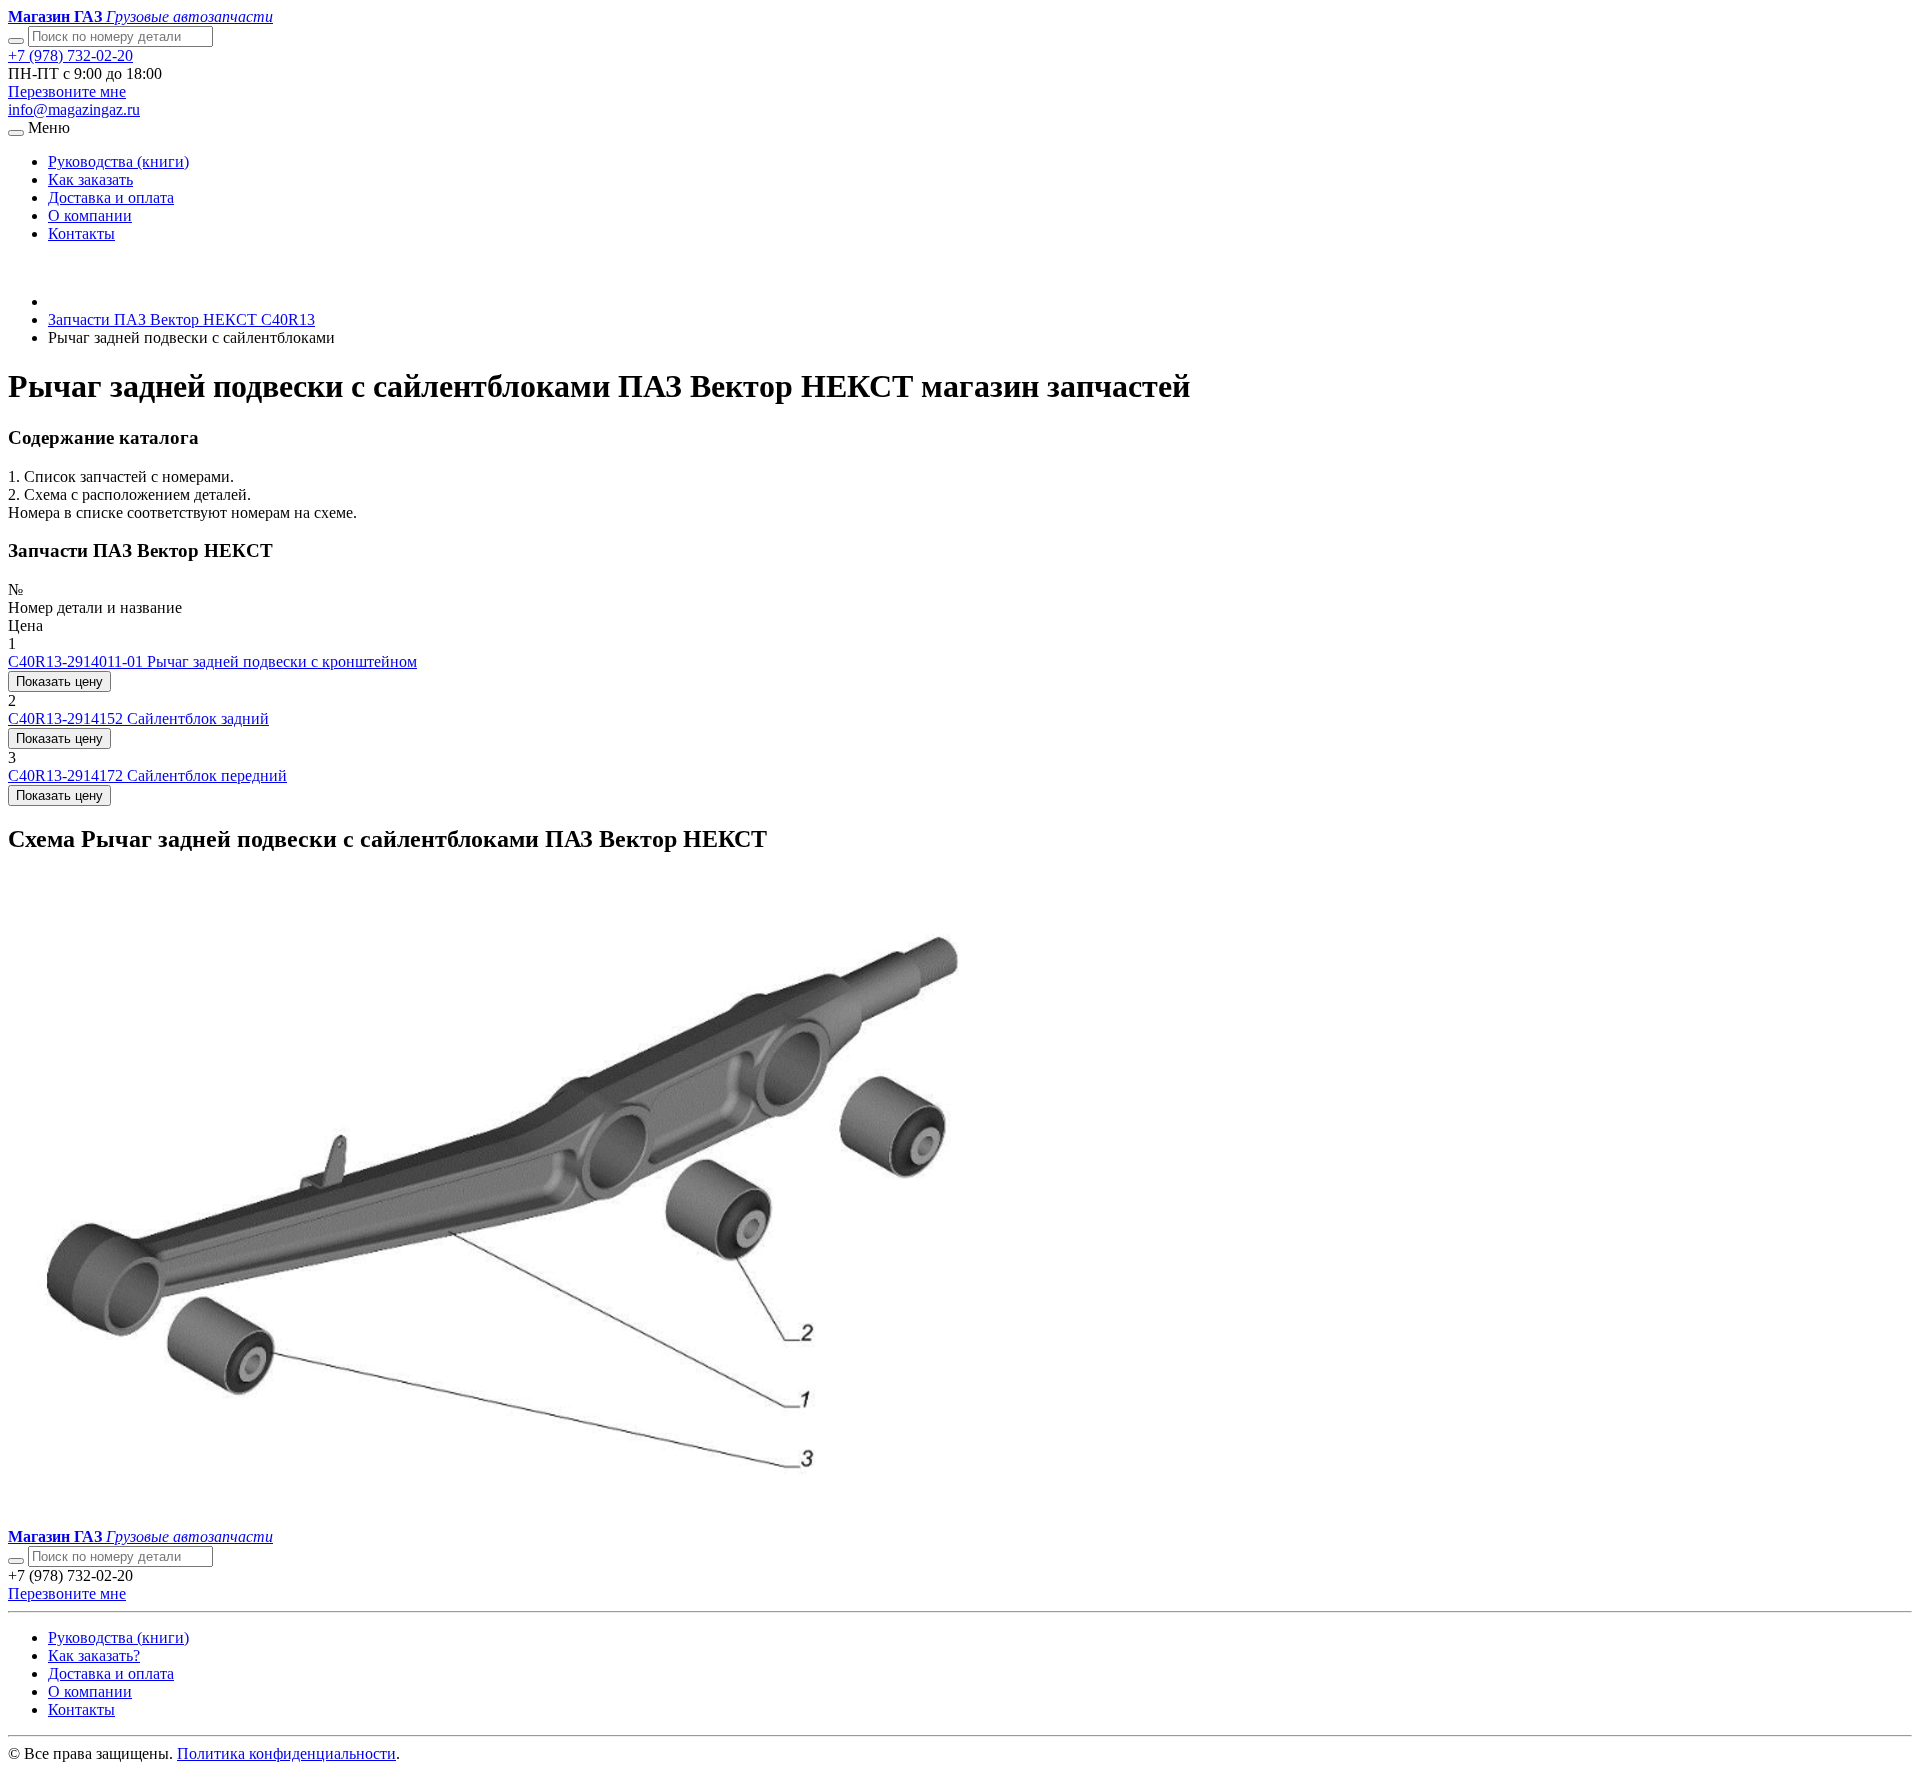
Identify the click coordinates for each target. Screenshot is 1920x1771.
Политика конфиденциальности (286, 1753)
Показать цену (59, 681)
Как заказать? (94, 1655)
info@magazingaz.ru (74, 109)
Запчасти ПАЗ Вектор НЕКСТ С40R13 (181, 319)
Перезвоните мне (67, 91)
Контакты (81, 233)
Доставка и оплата (111, 197)
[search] (16, 1561)
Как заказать (90, 179)
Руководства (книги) (118, 161)
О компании (90, 215)
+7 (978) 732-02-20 (70, 55)
